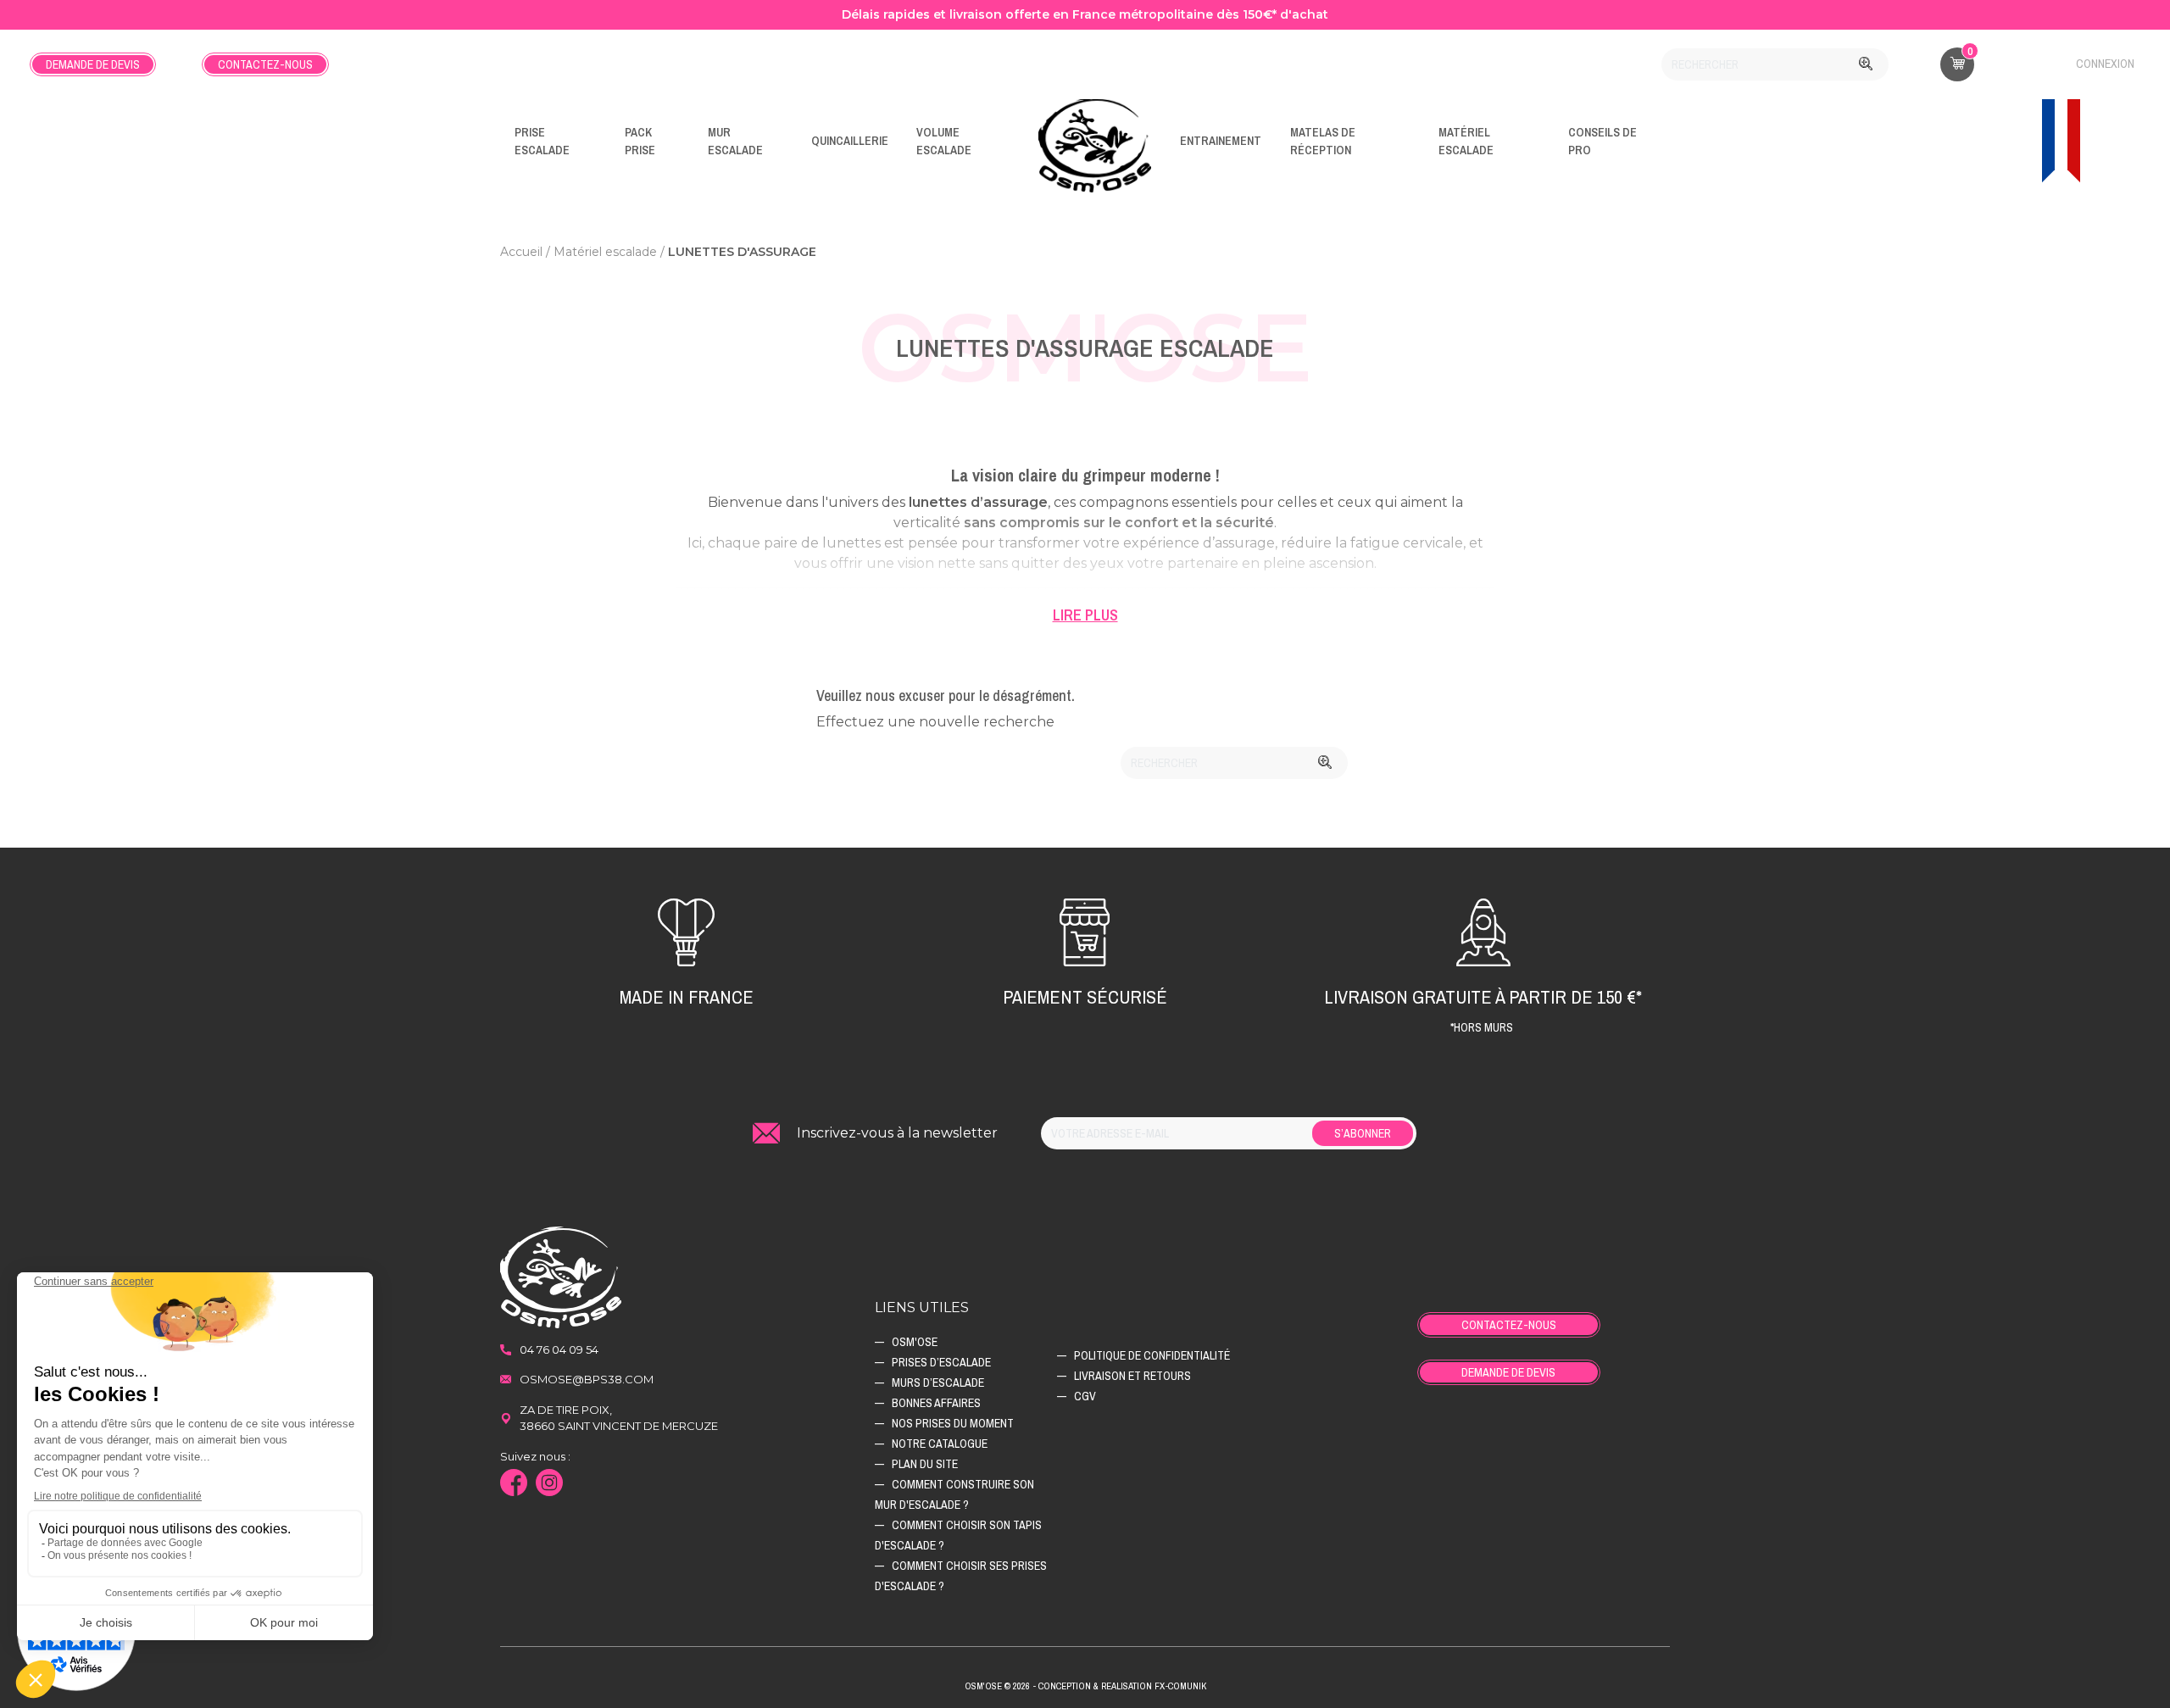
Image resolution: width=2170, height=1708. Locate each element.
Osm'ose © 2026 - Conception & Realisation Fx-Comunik (1085, 1686)
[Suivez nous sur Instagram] (554, 1485)
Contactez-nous (265, 64)
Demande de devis (93, 64)
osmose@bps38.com (587, 1379)
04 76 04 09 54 (559, 1349)
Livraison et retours (1132, 1376)
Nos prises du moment (953, 1423)
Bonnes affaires (936, 1403)
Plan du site (925, 1464)
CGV (1085, 1396)
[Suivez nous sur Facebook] (518, 1485)
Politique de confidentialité (1152, 1355)
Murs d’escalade (938, 1383)
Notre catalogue (940, 1444)
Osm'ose (915, 1342)
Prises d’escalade (941, 1362)
